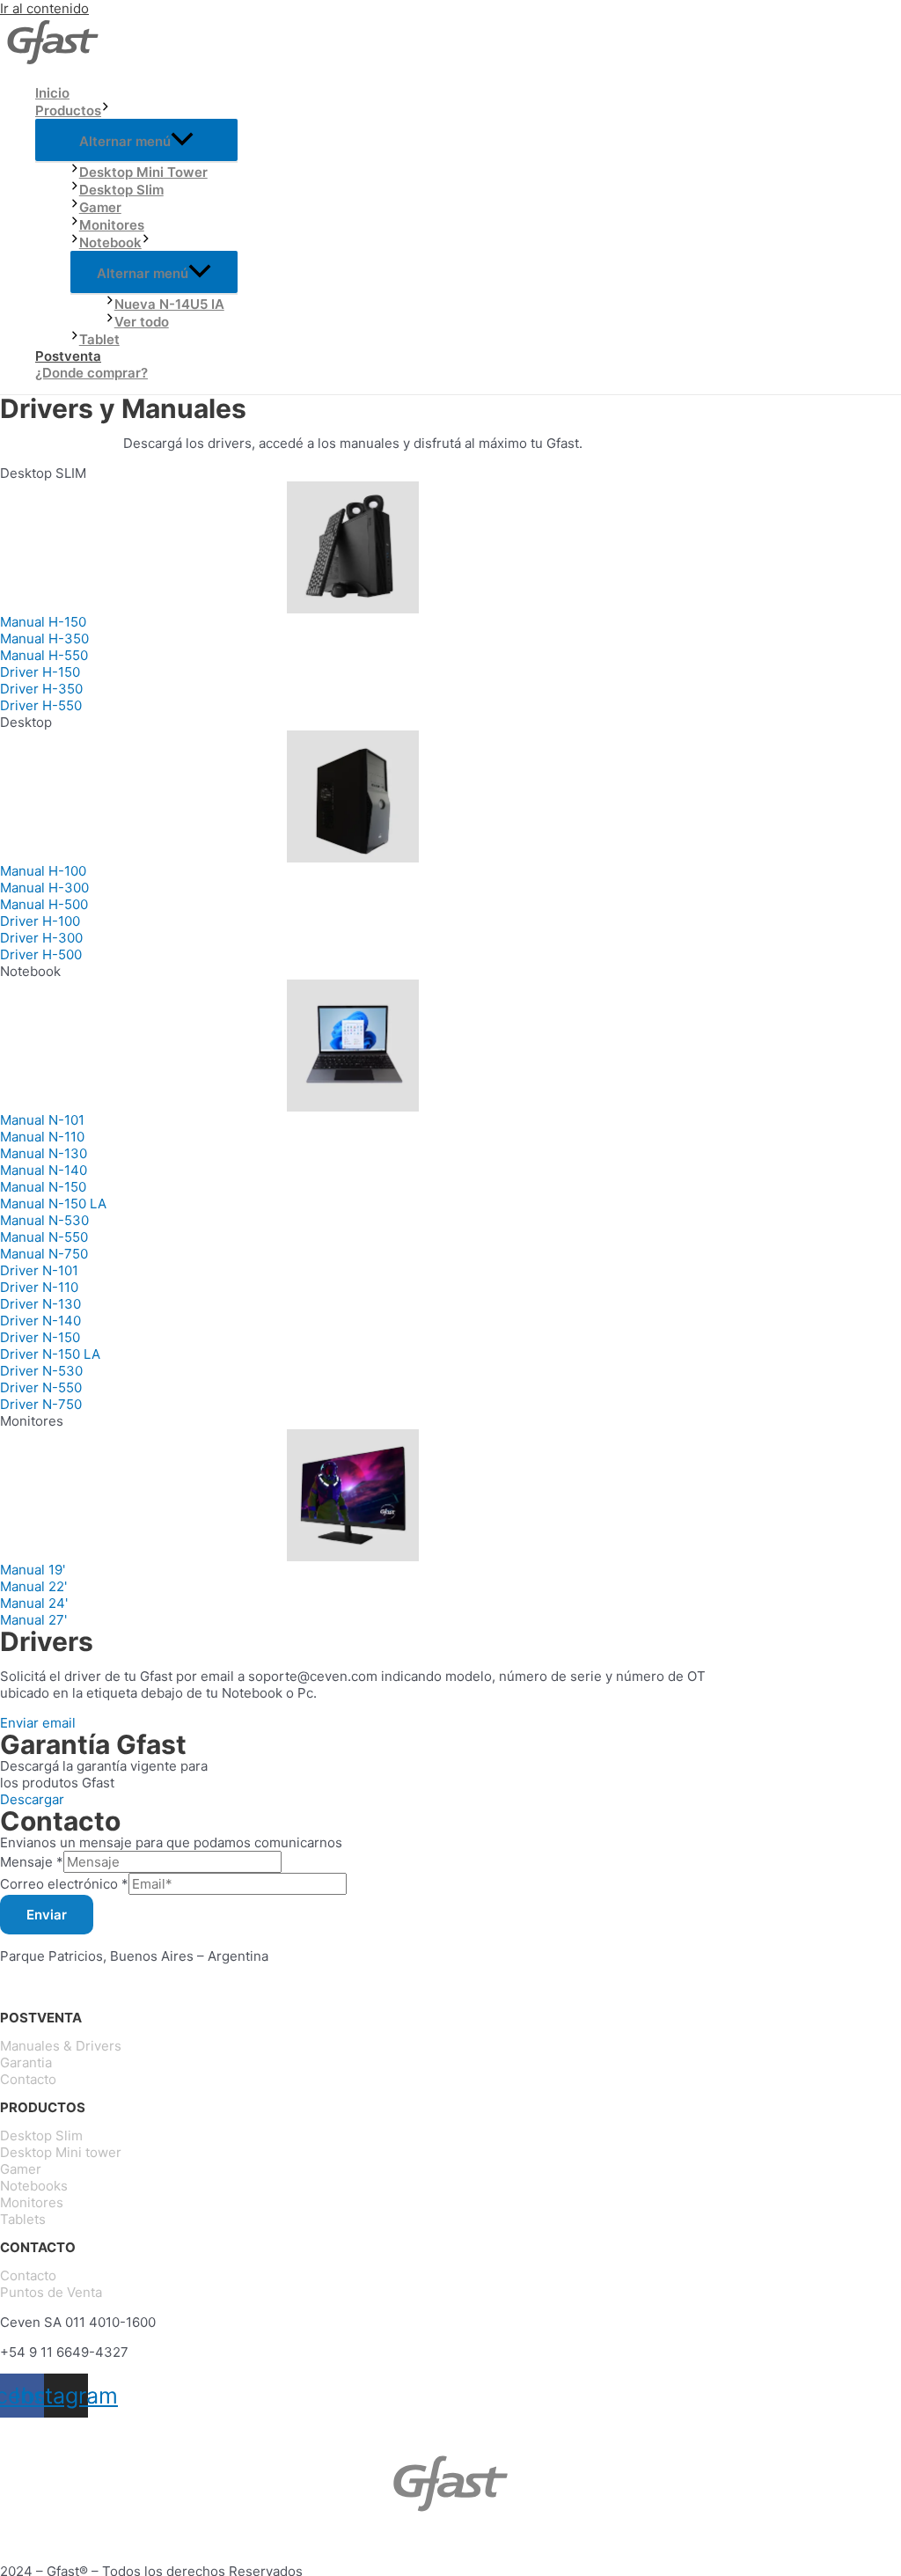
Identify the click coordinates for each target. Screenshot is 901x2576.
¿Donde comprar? (92, 373)
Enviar (47, 1915)
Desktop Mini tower (61, 2152)
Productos (68, 110)
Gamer (100, 207)
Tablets (23, 2219)
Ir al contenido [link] (44, 8)
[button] (43, 622)
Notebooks (34, 2186)
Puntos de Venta (51, 2292)
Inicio (52, 93)
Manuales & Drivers (61, 2046)
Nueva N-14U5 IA (169, 304)
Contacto (28, 2079)
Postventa (68, 356)
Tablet (99, 339)
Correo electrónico (64, 1884)
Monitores (112, 225)
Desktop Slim (121, 190)
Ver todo (142, 322)
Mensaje (32, 1862)
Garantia (26, 2062)
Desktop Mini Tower (143, 172)
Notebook (110, 242)
